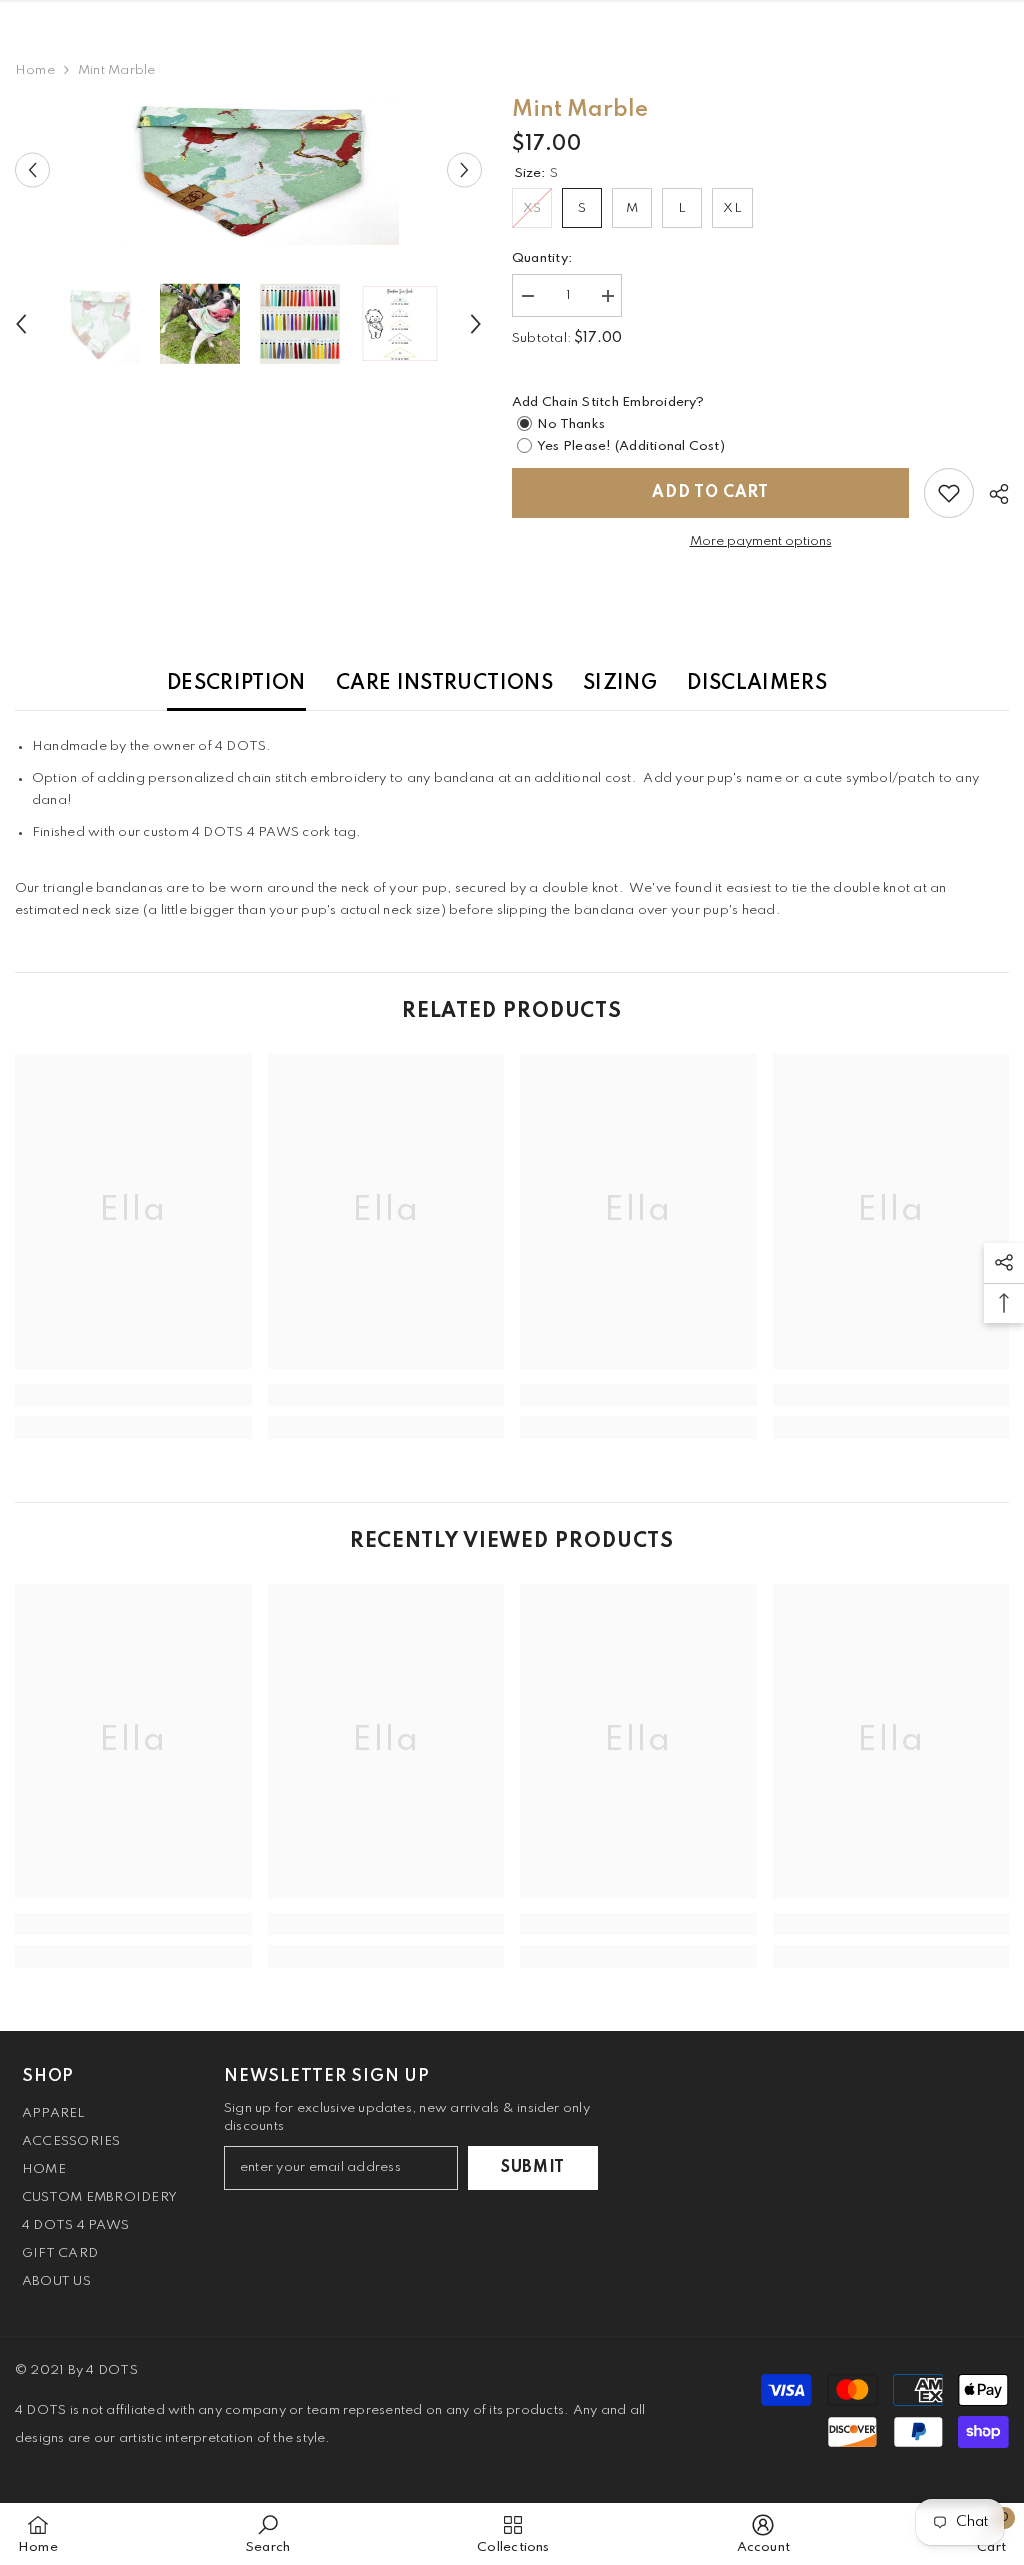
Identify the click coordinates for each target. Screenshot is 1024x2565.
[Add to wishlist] (949, 493)
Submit (533, 2168)
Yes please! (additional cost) (631, 446)
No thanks (571, 424)
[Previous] (32, 170)
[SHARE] (991, 494)
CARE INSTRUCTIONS (444, 684)
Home (35, 70)
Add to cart (710, 493)
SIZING (620, 684)
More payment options (761, 541)
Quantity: (542, 258)
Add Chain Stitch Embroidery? (608, 402)
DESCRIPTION (236, 684)
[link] (133, 1395)
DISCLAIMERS (757, 684)
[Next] (464, 170)
